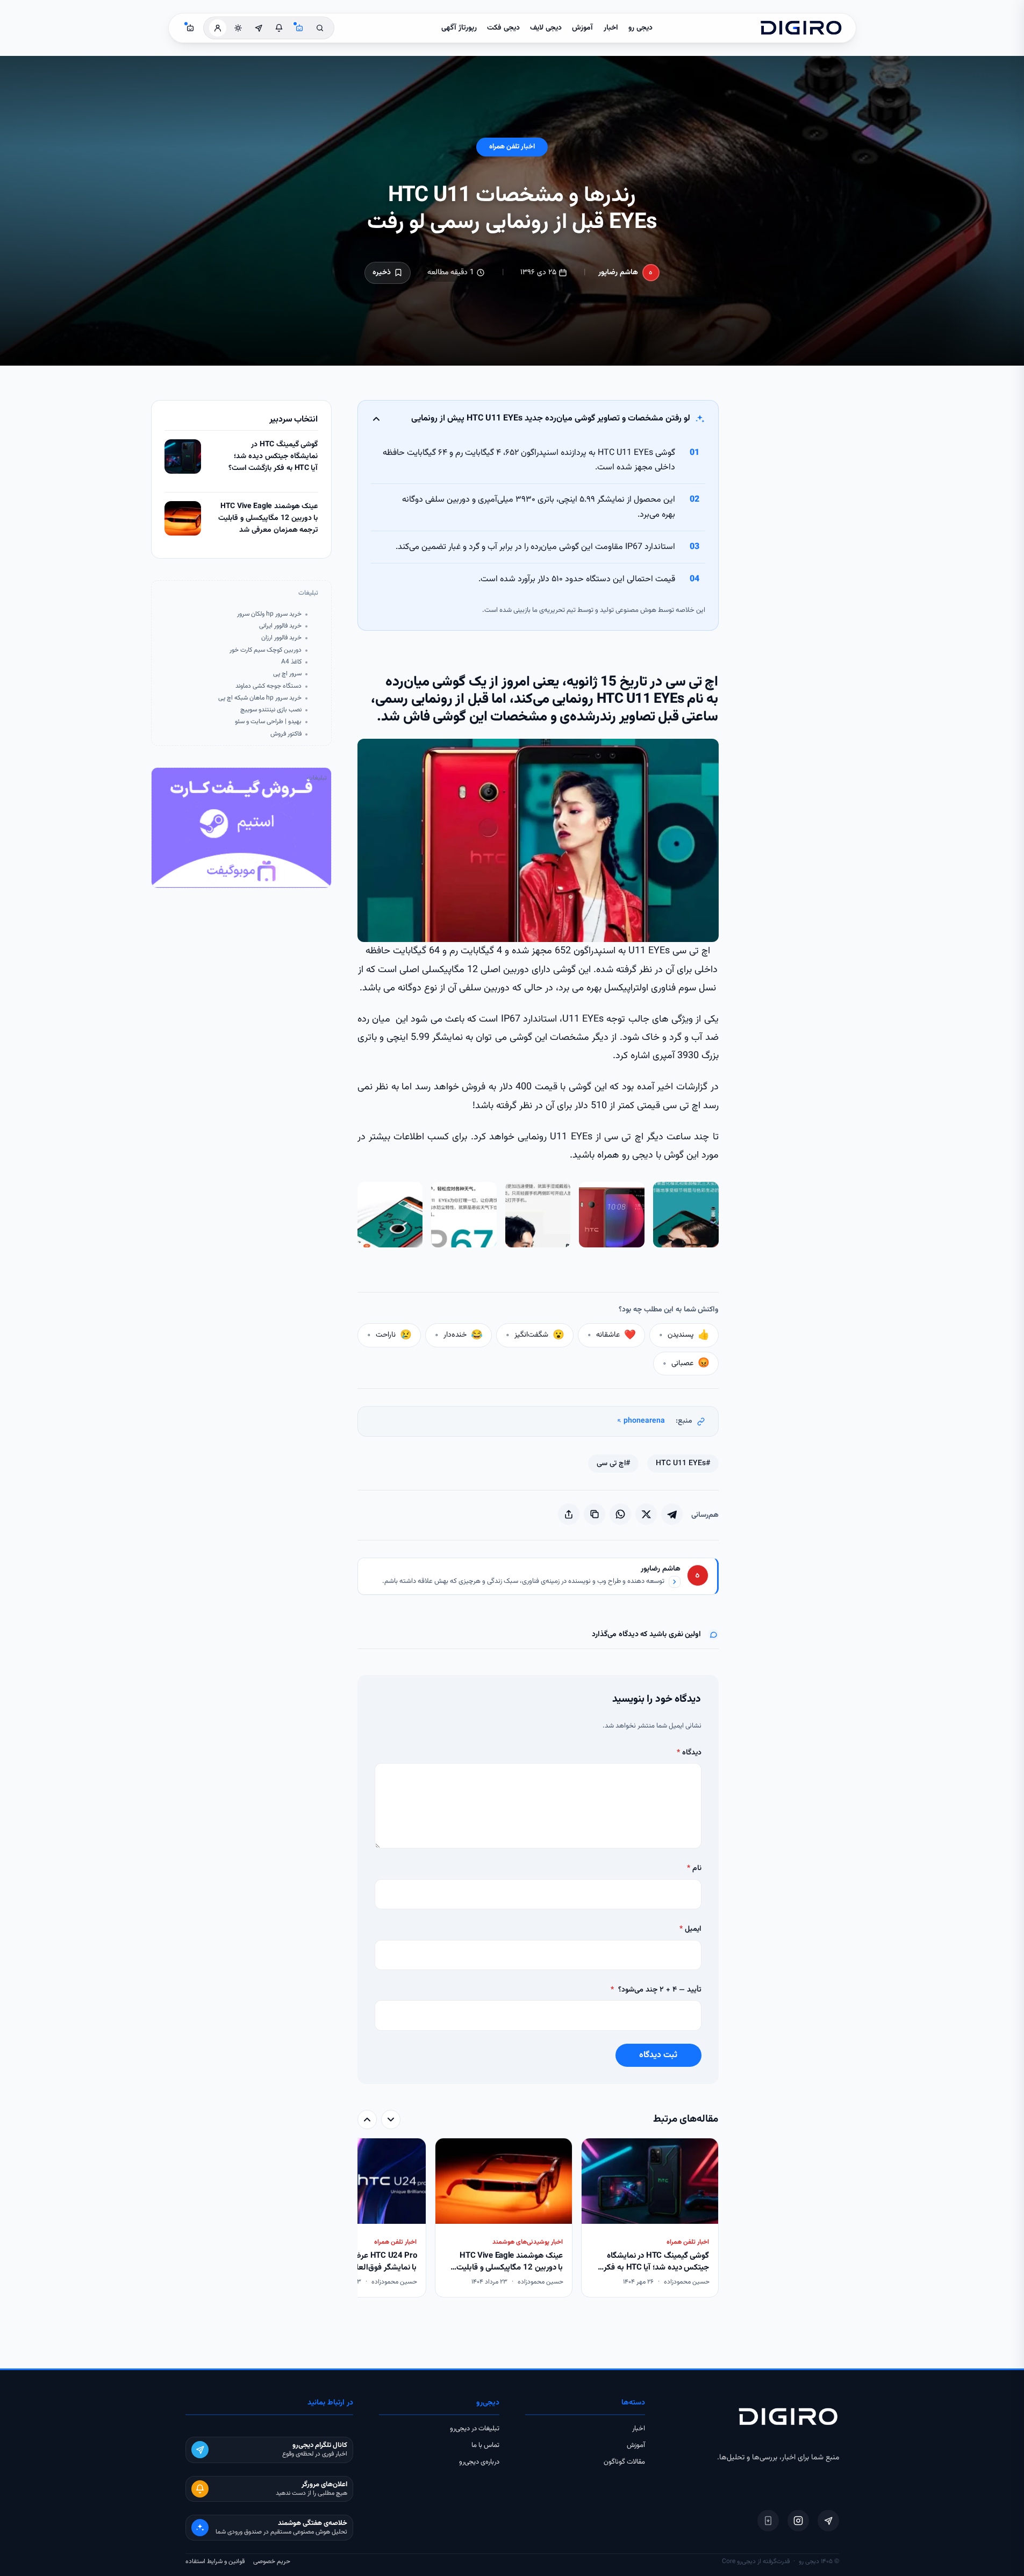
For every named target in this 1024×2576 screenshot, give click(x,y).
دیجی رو (640, 28)
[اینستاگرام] (798, 2521)
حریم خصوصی (272, 2561)
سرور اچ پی (287, 674)
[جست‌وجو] (320, 28)
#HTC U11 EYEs (683, 1464)
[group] (538, 2219)
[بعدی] (367, 2120)
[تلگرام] (828, 2521)
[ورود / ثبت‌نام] (218, 28)
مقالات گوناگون (624, 2462)
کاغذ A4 (291, 662)
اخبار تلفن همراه (512, 147)
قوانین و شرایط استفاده (215, 2561)
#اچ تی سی (613, 1464)
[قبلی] (391, 2120)
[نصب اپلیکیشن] (768, 2521)
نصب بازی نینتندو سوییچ (271, 710)
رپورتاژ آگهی (459, 28)
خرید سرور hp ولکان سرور (269, 614)
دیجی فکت (503, 28)
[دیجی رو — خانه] (801, 28)
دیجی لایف (546, 28)
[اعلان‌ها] (279, 28)
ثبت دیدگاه (658, 2055)
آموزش (582, 28)
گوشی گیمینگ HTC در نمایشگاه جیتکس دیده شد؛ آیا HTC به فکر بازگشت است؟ (273, 456)
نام (694, 1868)
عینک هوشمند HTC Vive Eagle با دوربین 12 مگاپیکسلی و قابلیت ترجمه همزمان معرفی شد (268, 518)
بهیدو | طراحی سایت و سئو (268, 722)
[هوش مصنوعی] (299, 28)
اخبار (611, 28)
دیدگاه (689, 1753)
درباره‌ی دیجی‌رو (479, 2462)
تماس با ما (485, 2445)
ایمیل (690, 1929)
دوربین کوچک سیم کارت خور (266, 650)
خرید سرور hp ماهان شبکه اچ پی (260, 698)
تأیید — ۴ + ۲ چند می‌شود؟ (656, 1990)
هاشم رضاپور (618, 273)
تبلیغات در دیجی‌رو (475, 2429)
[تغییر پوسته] (238, 28)
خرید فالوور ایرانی (280, 626)
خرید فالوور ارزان (281, 638)
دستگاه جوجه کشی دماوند (268, 686)
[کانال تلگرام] (259, 28)
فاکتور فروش (286, 734)
